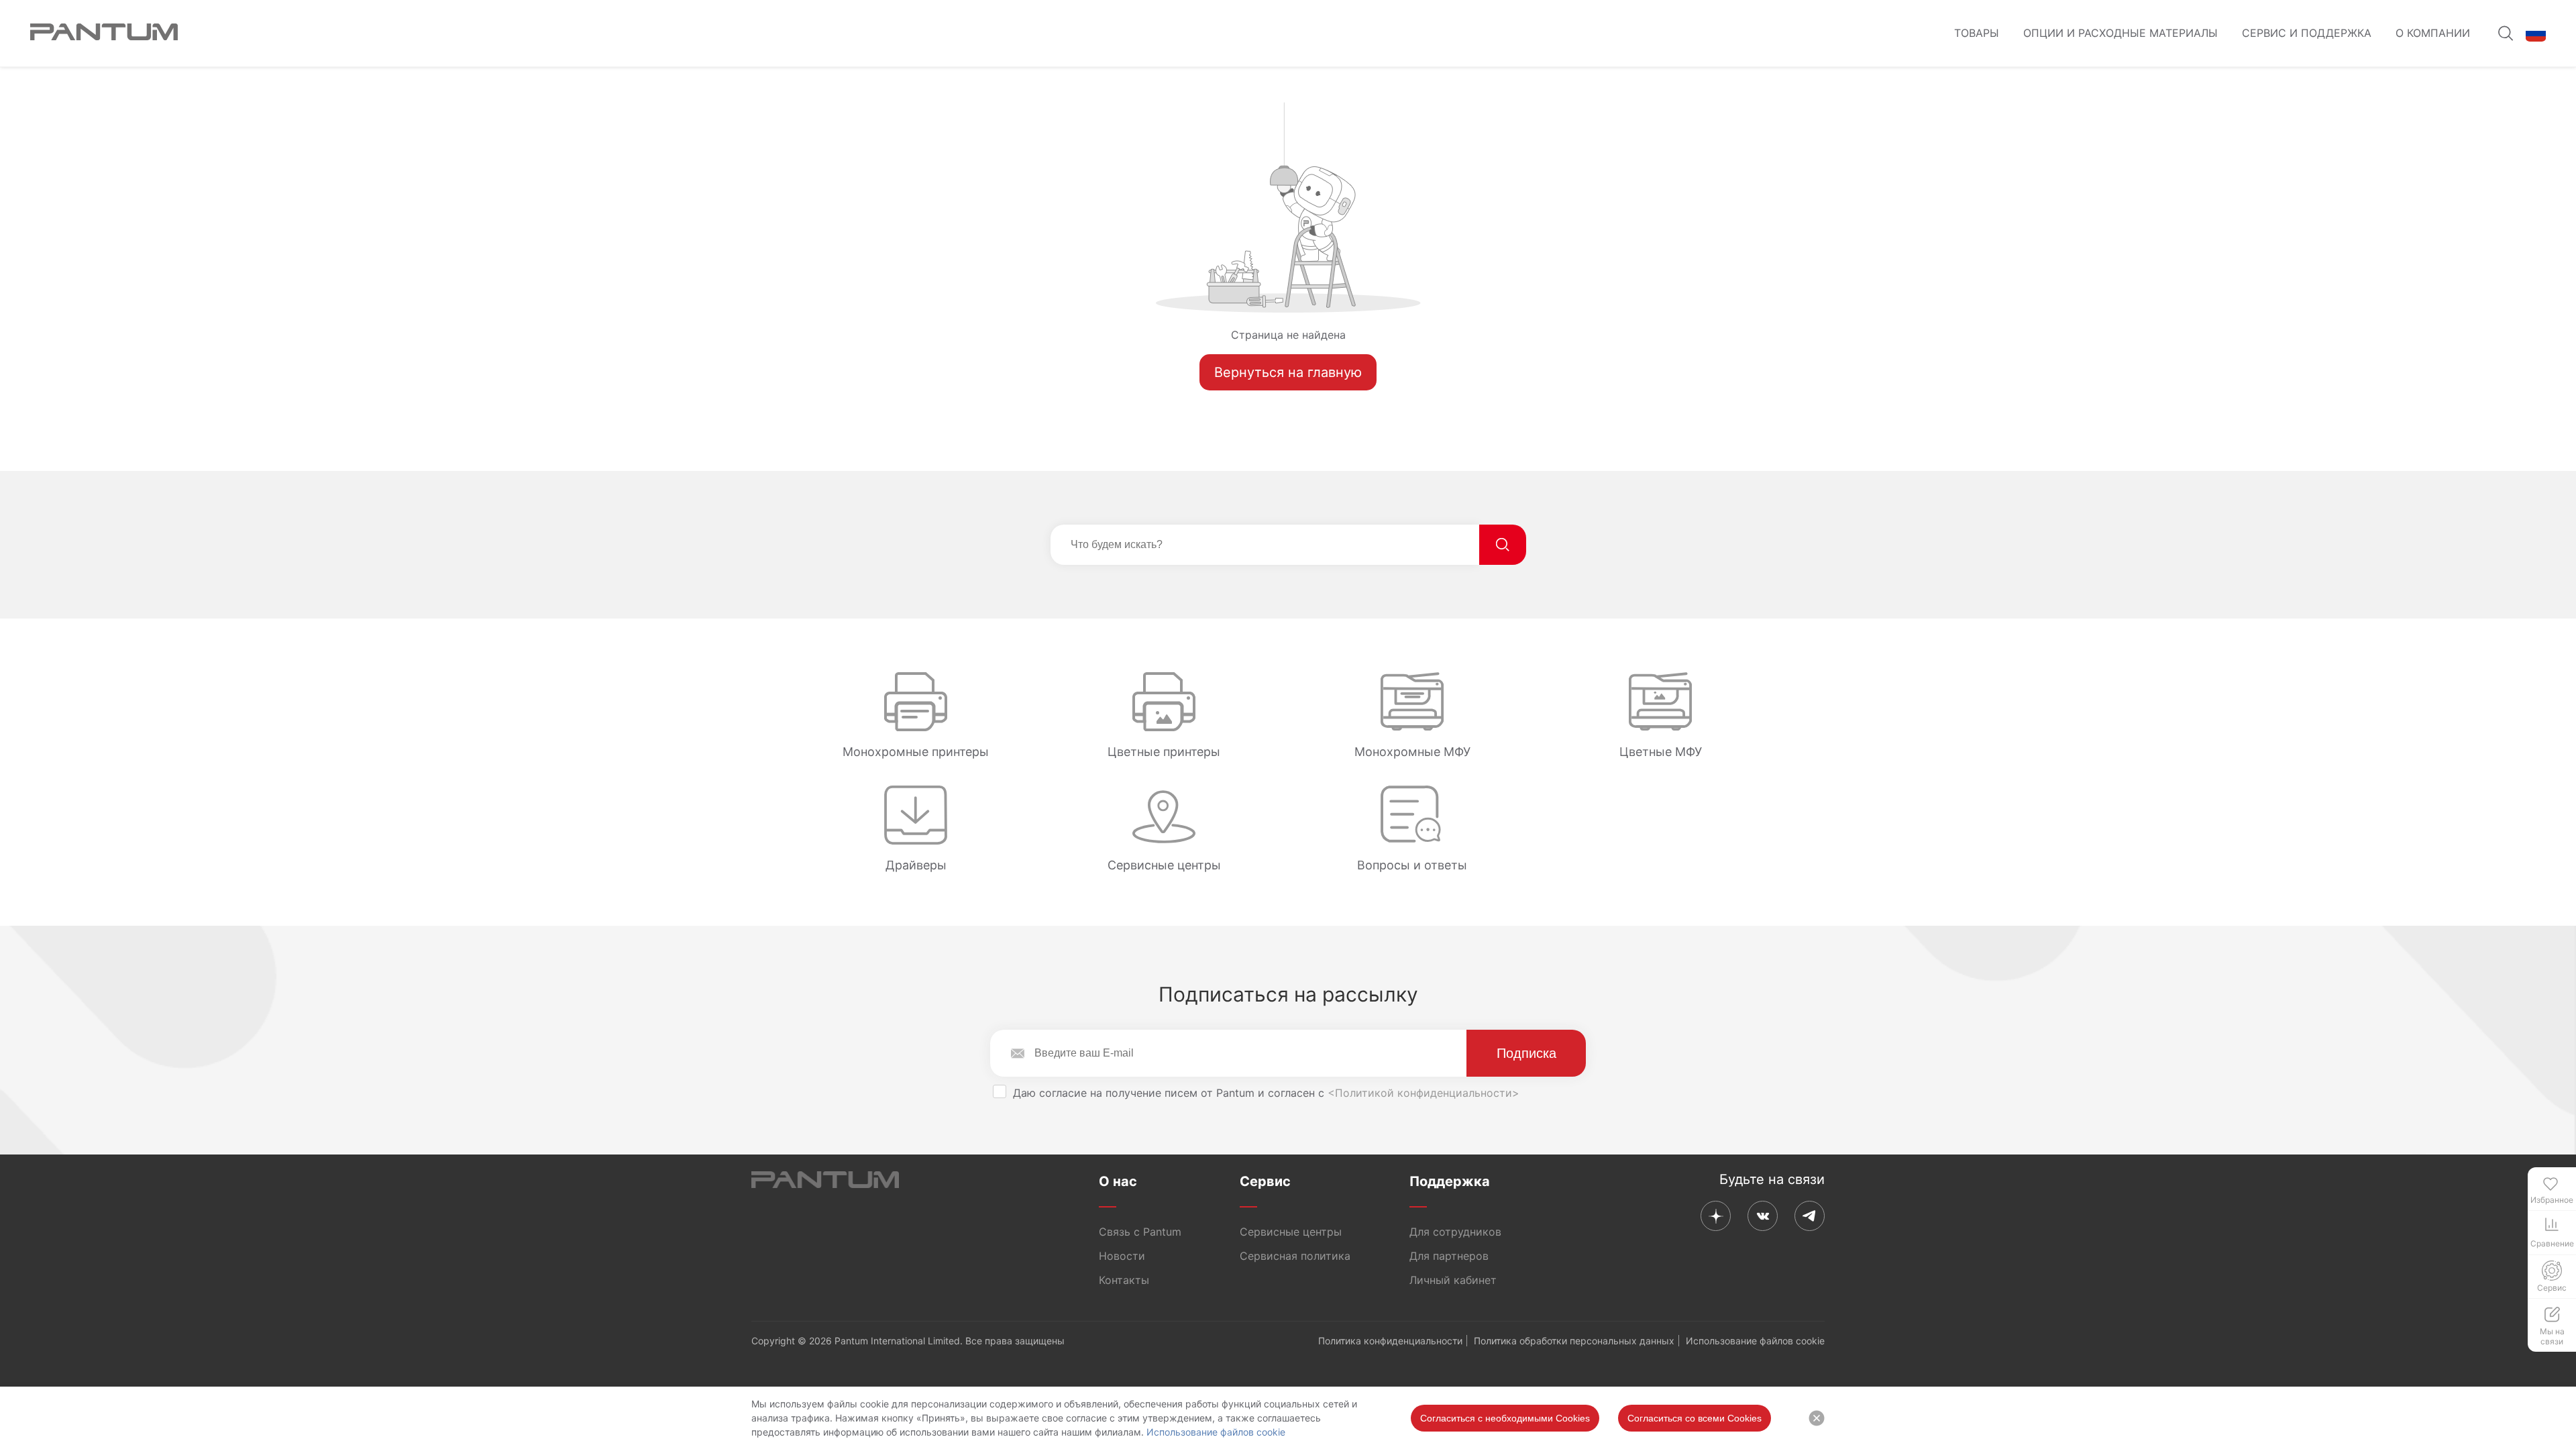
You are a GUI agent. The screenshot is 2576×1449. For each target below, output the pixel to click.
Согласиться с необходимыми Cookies (1505, 1418)
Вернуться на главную (1288, 372)
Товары (1977, 33)
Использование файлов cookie (1216, 1432)
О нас (1118, 1181)
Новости (1122, 1256)
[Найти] (1503, 545)
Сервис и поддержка (2307, 33)
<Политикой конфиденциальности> (1424, 1093)
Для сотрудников (1455, 1232)
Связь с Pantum (1140, 1232)
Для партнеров (1449, 1256)
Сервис (1265, 1181)
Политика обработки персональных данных (1574, 1341)
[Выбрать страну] (2536, 34)
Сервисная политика (1295, 1256)
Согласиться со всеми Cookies (1695, 1418)
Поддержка (1450, 1181)
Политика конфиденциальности (1390, 1341)
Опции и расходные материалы (2121, 33)
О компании (2433, 33)
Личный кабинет (1453, 1280)
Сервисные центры (1291, 1232)
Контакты (1124, 1280)
